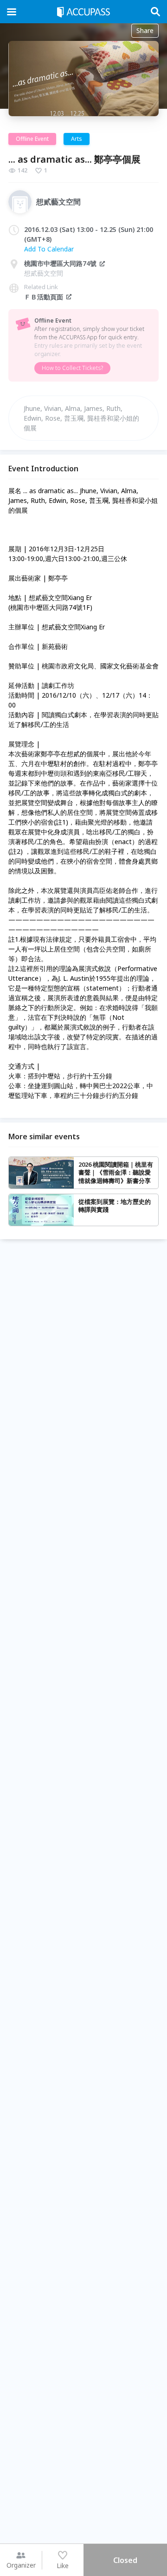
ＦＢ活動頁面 (44, 297)
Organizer (21, 2565)
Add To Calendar (49, 249)
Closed (125, 2560)
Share (145, 30)
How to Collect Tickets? (72, 368)
